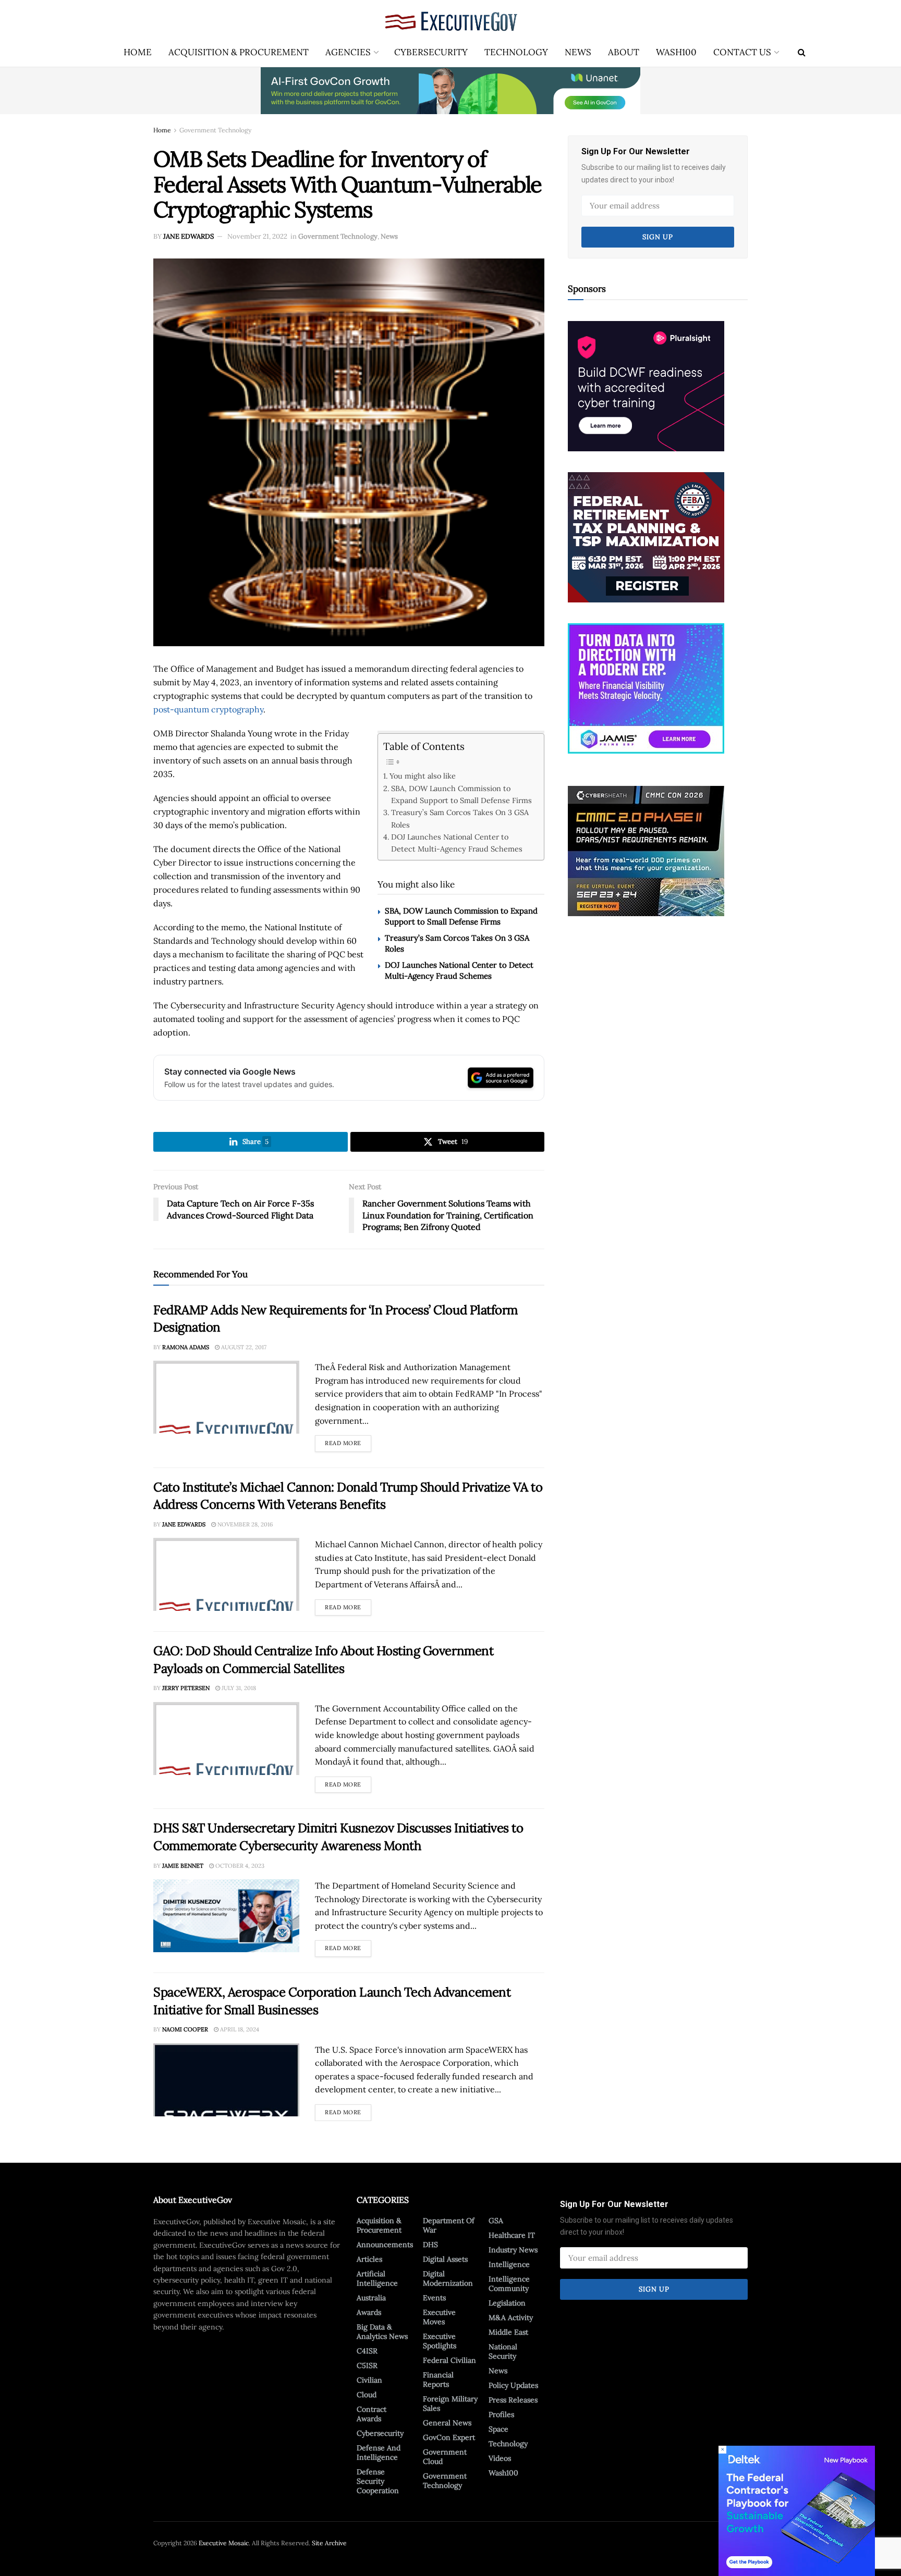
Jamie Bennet (183, 1866)
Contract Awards (372, 2414)
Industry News (513, 2250)
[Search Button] (802, 52)
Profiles (501, 2414)
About (624, 52)
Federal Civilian (449, 2360)
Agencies (348, 52)
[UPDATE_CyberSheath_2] (646, 851)
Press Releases (513, 2400)
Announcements (385, 2245)
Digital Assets (445, 2259)
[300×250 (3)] (646, 385)
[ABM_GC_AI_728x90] (451, 90)
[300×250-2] (646, 536)
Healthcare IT (512, 2235)
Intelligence (509, 2264)
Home (138, 52)
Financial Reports (438, 2380)
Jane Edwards (188, 236)
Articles (369, 2259)
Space (498, 2429)
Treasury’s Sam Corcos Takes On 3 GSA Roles (460, 818)
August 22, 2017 (243, 1347)
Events (434, 2298)
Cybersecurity (431, 52)
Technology (516, 52)
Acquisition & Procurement (239, 52)
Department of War (449, 2225)
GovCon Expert (449, 2437)
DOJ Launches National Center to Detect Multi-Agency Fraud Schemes (457, 843)
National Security (503, 2351)
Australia (371, 2298)
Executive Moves (439, 2317)
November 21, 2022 (257, 236)
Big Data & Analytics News (382, 2332)
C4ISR (367, 2351)
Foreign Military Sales (450, 2404)
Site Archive (329, 2543)
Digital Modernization (448, 2278)
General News (447, 2423)
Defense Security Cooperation (378, 2481)
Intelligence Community (509, 2284)
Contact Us (742, 52)
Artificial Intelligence (377, 2278)
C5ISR (367, 2365)
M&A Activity (511, 2318)
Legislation (507, 2303)
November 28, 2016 (244, 1524)
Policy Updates (513, 2385)
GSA (496, 2221)
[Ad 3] (646, 687)
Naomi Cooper (185, 2029)
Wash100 (676, 52)
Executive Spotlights (440, 2341)
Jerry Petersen (186, 1688)
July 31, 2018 (238, 1688)
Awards (369, 2312)
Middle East (508, 2332)
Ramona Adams (186, 1347)
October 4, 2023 (239, 1866)
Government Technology (215, 130)
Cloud (367, 2395)
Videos (500, 2458)
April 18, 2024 (239, 2029)
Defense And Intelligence (379, 2452)
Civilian (369, 2380)
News (578, 52)
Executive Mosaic (224, 2543)
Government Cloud (445, 2457)
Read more (348, 1441)
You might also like (423, 776)
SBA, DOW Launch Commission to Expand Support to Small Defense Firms (461, 794)
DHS (430, 2245)
